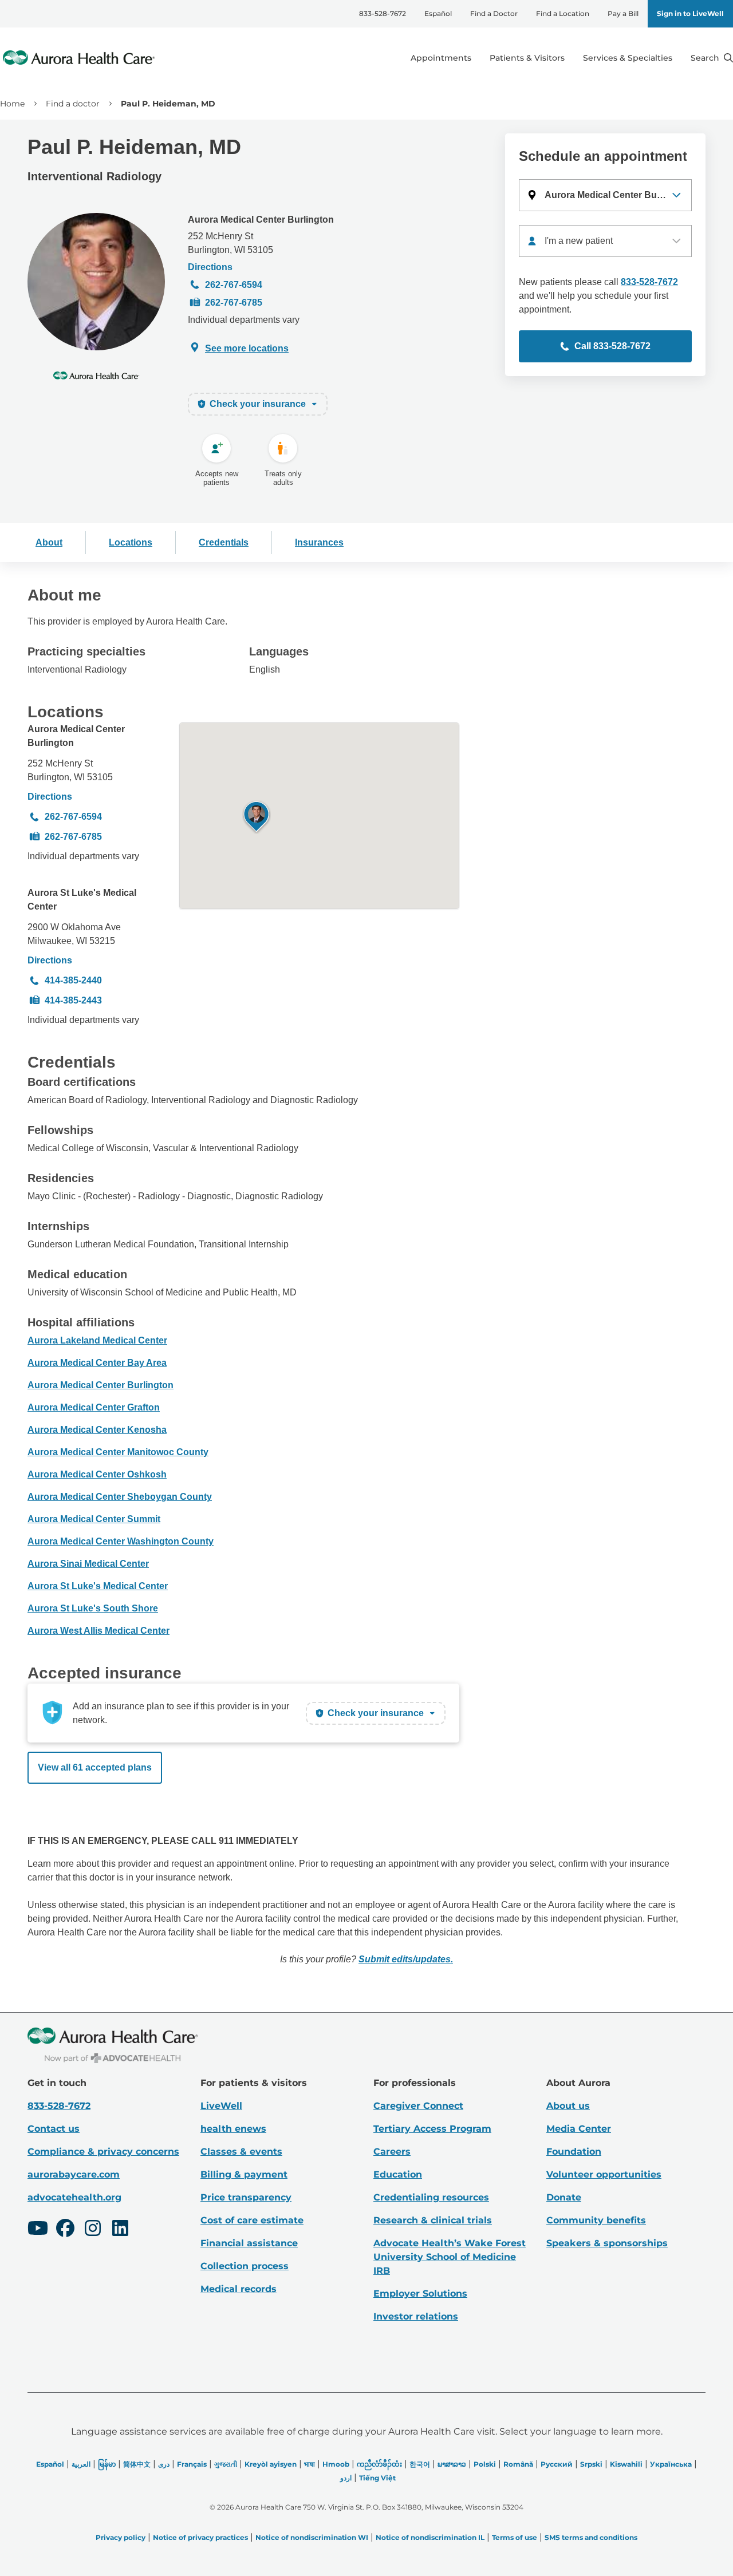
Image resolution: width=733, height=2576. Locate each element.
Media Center (579, 2129)
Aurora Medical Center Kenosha (97, 1430)
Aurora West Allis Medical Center (98, 1631)
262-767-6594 (234, 285)
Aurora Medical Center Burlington (261, 220)
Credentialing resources (431, 2197)
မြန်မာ (107, 2464)
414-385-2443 (73, 1000)
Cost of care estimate (252, 2220)
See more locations (247, 348)
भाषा (310, 2464)
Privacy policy (121, 2537)
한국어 (420, 2464)
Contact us (54, 2129)
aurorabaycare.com (74, 2174)
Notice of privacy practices (200, 2537)
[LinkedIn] (120, 2230)
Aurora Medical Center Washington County (121, 1541)
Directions (210, 267)
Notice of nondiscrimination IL (430, 2537)
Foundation (574, 2152)
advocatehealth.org (74, 2197)
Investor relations (416, 2316)
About (49, 542)
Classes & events (241, 2152)
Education (398, 2174)
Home (12, 104)
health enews (233, 2129)
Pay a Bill (623, 13)
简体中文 (137, 2464)
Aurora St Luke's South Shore (93, 1608)
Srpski (591, 2464)
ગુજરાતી (226, 2464)
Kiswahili (626, 2464)
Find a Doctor (494, 13)
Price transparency (246, 2197)
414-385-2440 (73, 980)
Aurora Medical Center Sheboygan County (120, 1497)
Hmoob (336, 2464)
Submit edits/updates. (406, 1959)
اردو (346, 2478)
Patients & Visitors (527, 58)
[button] (605, 195)
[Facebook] (65, 2230)
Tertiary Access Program (432, 2129)
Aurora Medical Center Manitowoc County (118, 1452)
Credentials (224, 542)
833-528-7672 (383, 13)
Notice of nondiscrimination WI (312, 2537)
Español (438, 13)
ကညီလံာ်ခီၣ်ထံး (379, 2464)
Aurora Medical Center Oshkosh (97, 1474)
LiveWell (221, 2106)
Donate (564, 2197)
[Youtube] (38, 2230)
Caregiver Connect (418, 2106)
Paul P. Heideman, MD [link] (168, 104)
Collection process (245, 2266)
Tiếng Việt (377, 2478)
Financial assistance (249, 2243)
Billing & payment (244, 2174)
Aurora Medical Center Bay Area (97, 1363)
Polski (485, 2464)
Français (192, 2464)
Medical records (239, 2289)
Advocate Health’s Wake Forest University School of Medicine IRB (450, 2257)
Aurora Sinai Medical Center (88, 1564)
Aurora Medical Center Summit (94, 1519)
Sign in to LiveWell (690, 13)
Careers (392, 2152)
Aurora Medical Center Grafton (94, 1407)
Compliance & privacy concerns (103, 2152)
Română (518, 2464)
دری (164, 2464)
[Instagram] (93, 2230)
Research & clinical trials (433, 2220)
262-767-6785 (234, 303)
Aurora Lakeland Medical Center (97, 1340)
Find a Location (563, 13)
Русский (557, 2464)
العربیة (81, 2464)
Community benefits (596, 2220)
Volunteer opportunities (604, 2174)
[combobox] (605, 241)
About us (568, 2106)
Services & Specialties (628, 58)
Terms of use (515, 2537)
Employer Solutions (420, 2293)
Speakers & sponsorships (607, 2243)
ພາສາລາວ (452, 2464)
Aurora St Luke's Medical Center (82, 900)
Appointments (441, 58)
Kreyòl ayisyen (271, 2464)
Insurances (319, 542)
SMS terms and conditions (591, 2537)
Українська (671, 2464)
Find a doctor (73, 104)
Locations (131, 542)
